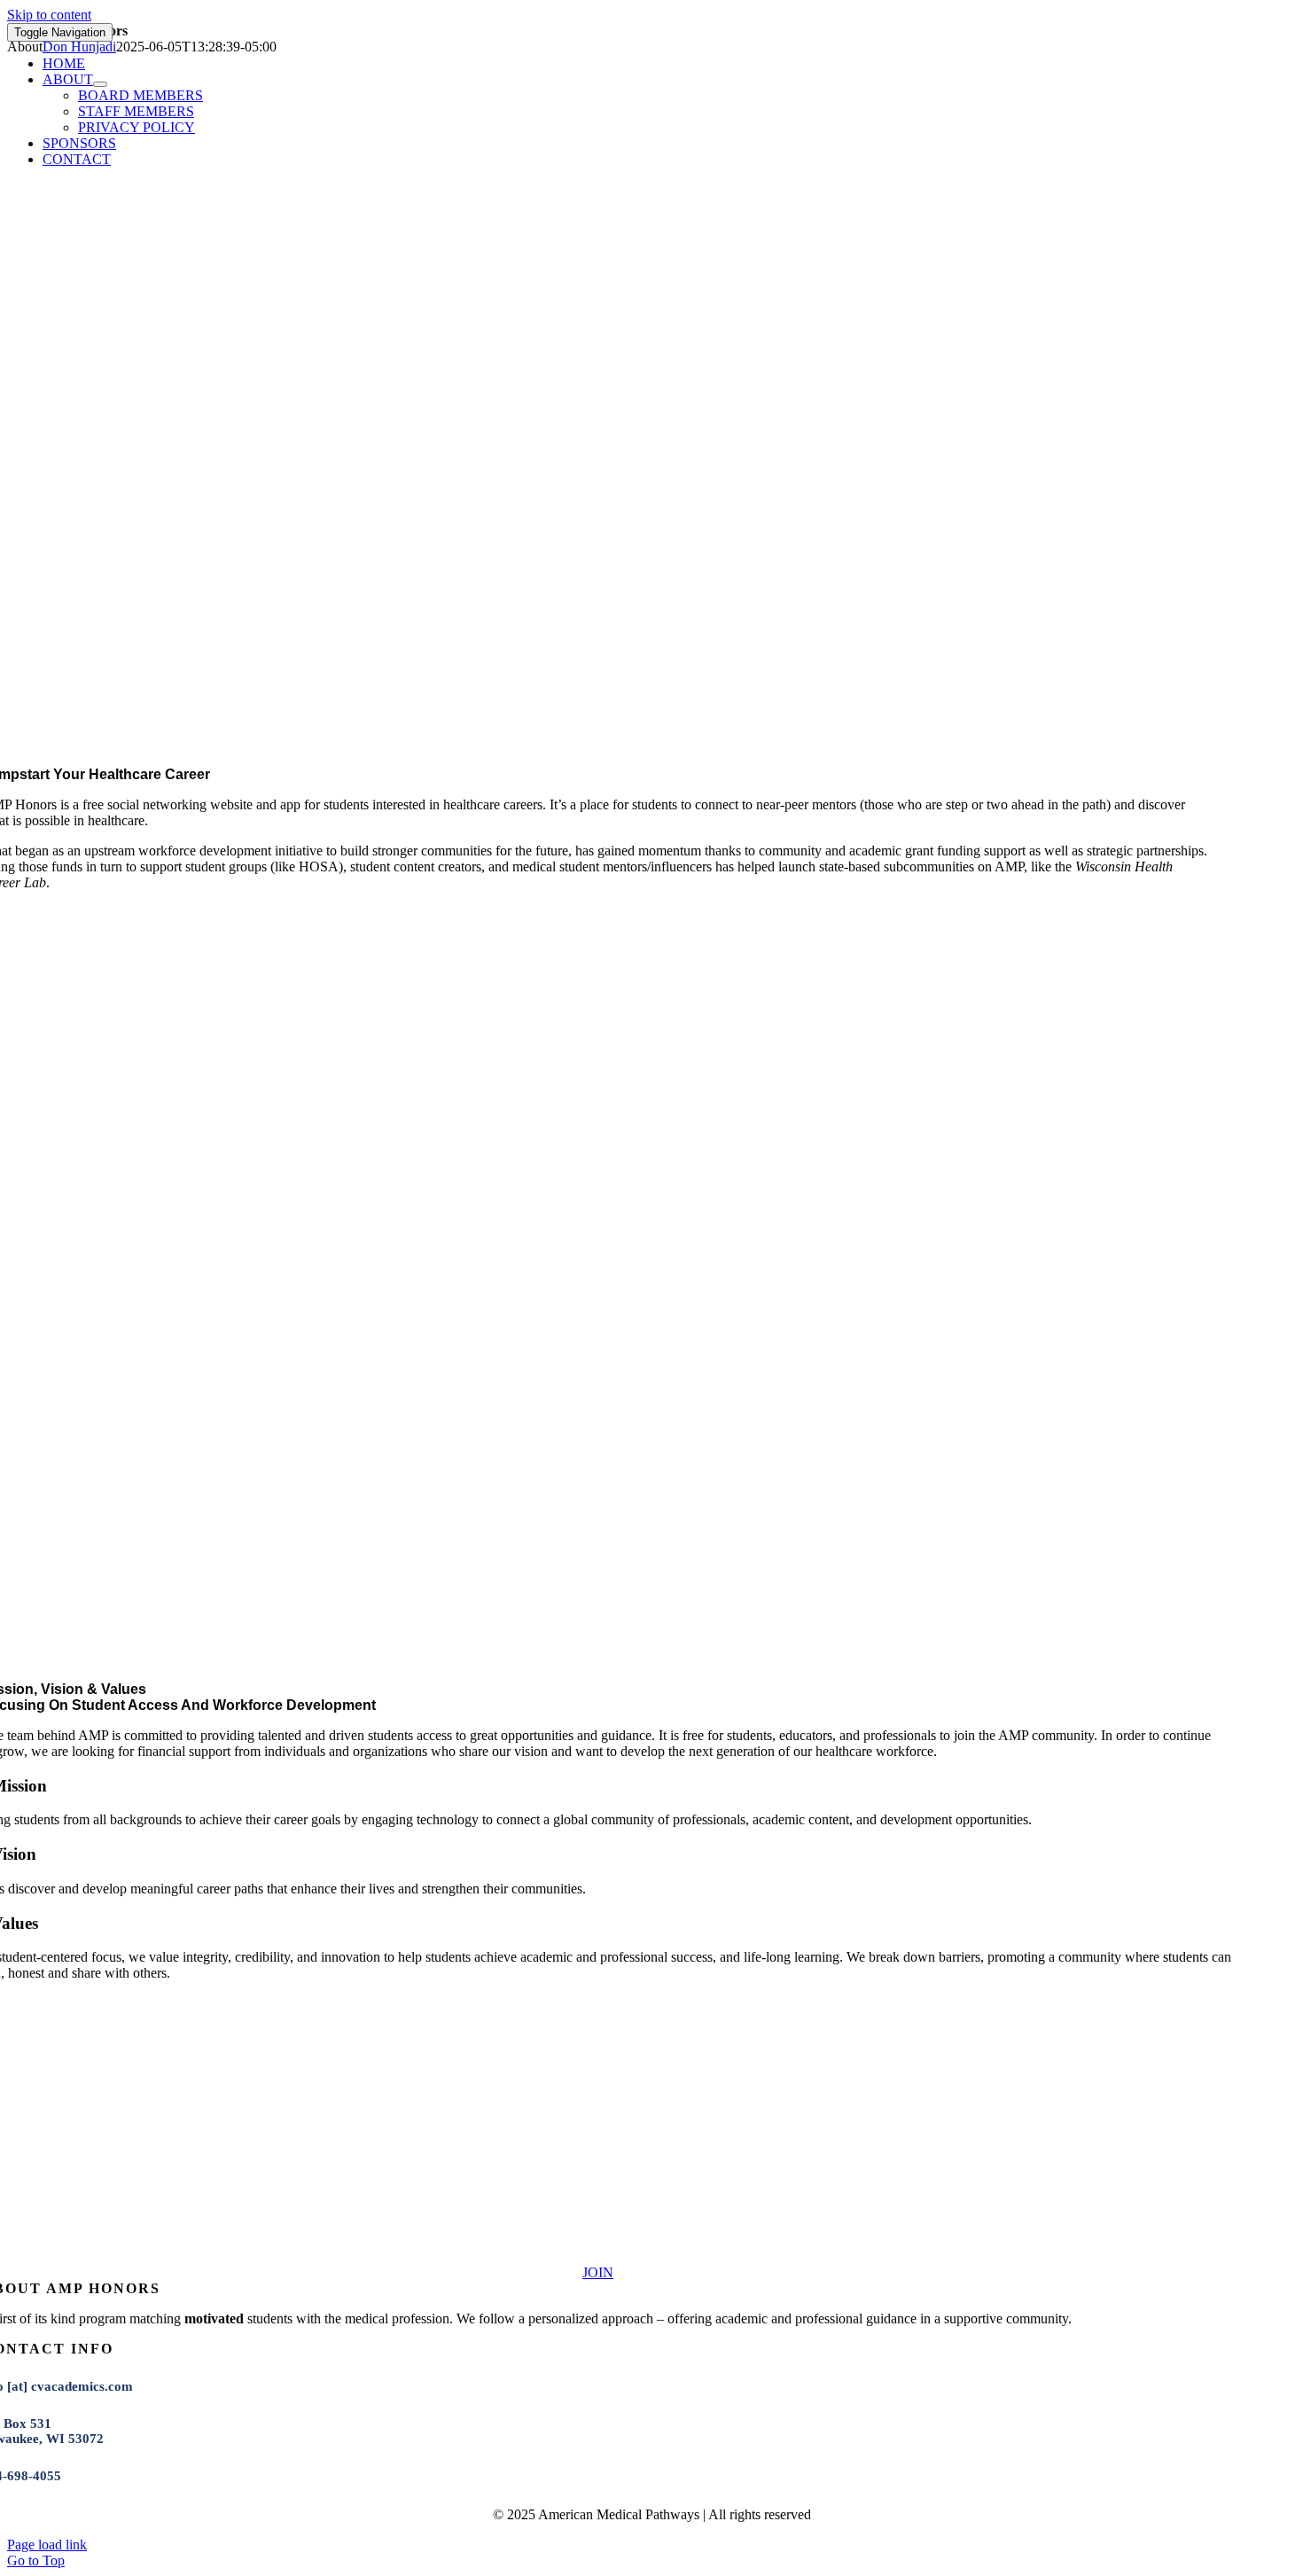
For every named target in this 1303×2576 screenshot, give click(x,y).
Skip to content (49, 15)
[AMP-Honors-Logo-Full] (598, 2256)
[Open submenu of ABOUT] (100, 84)
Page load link (47, 2545)
